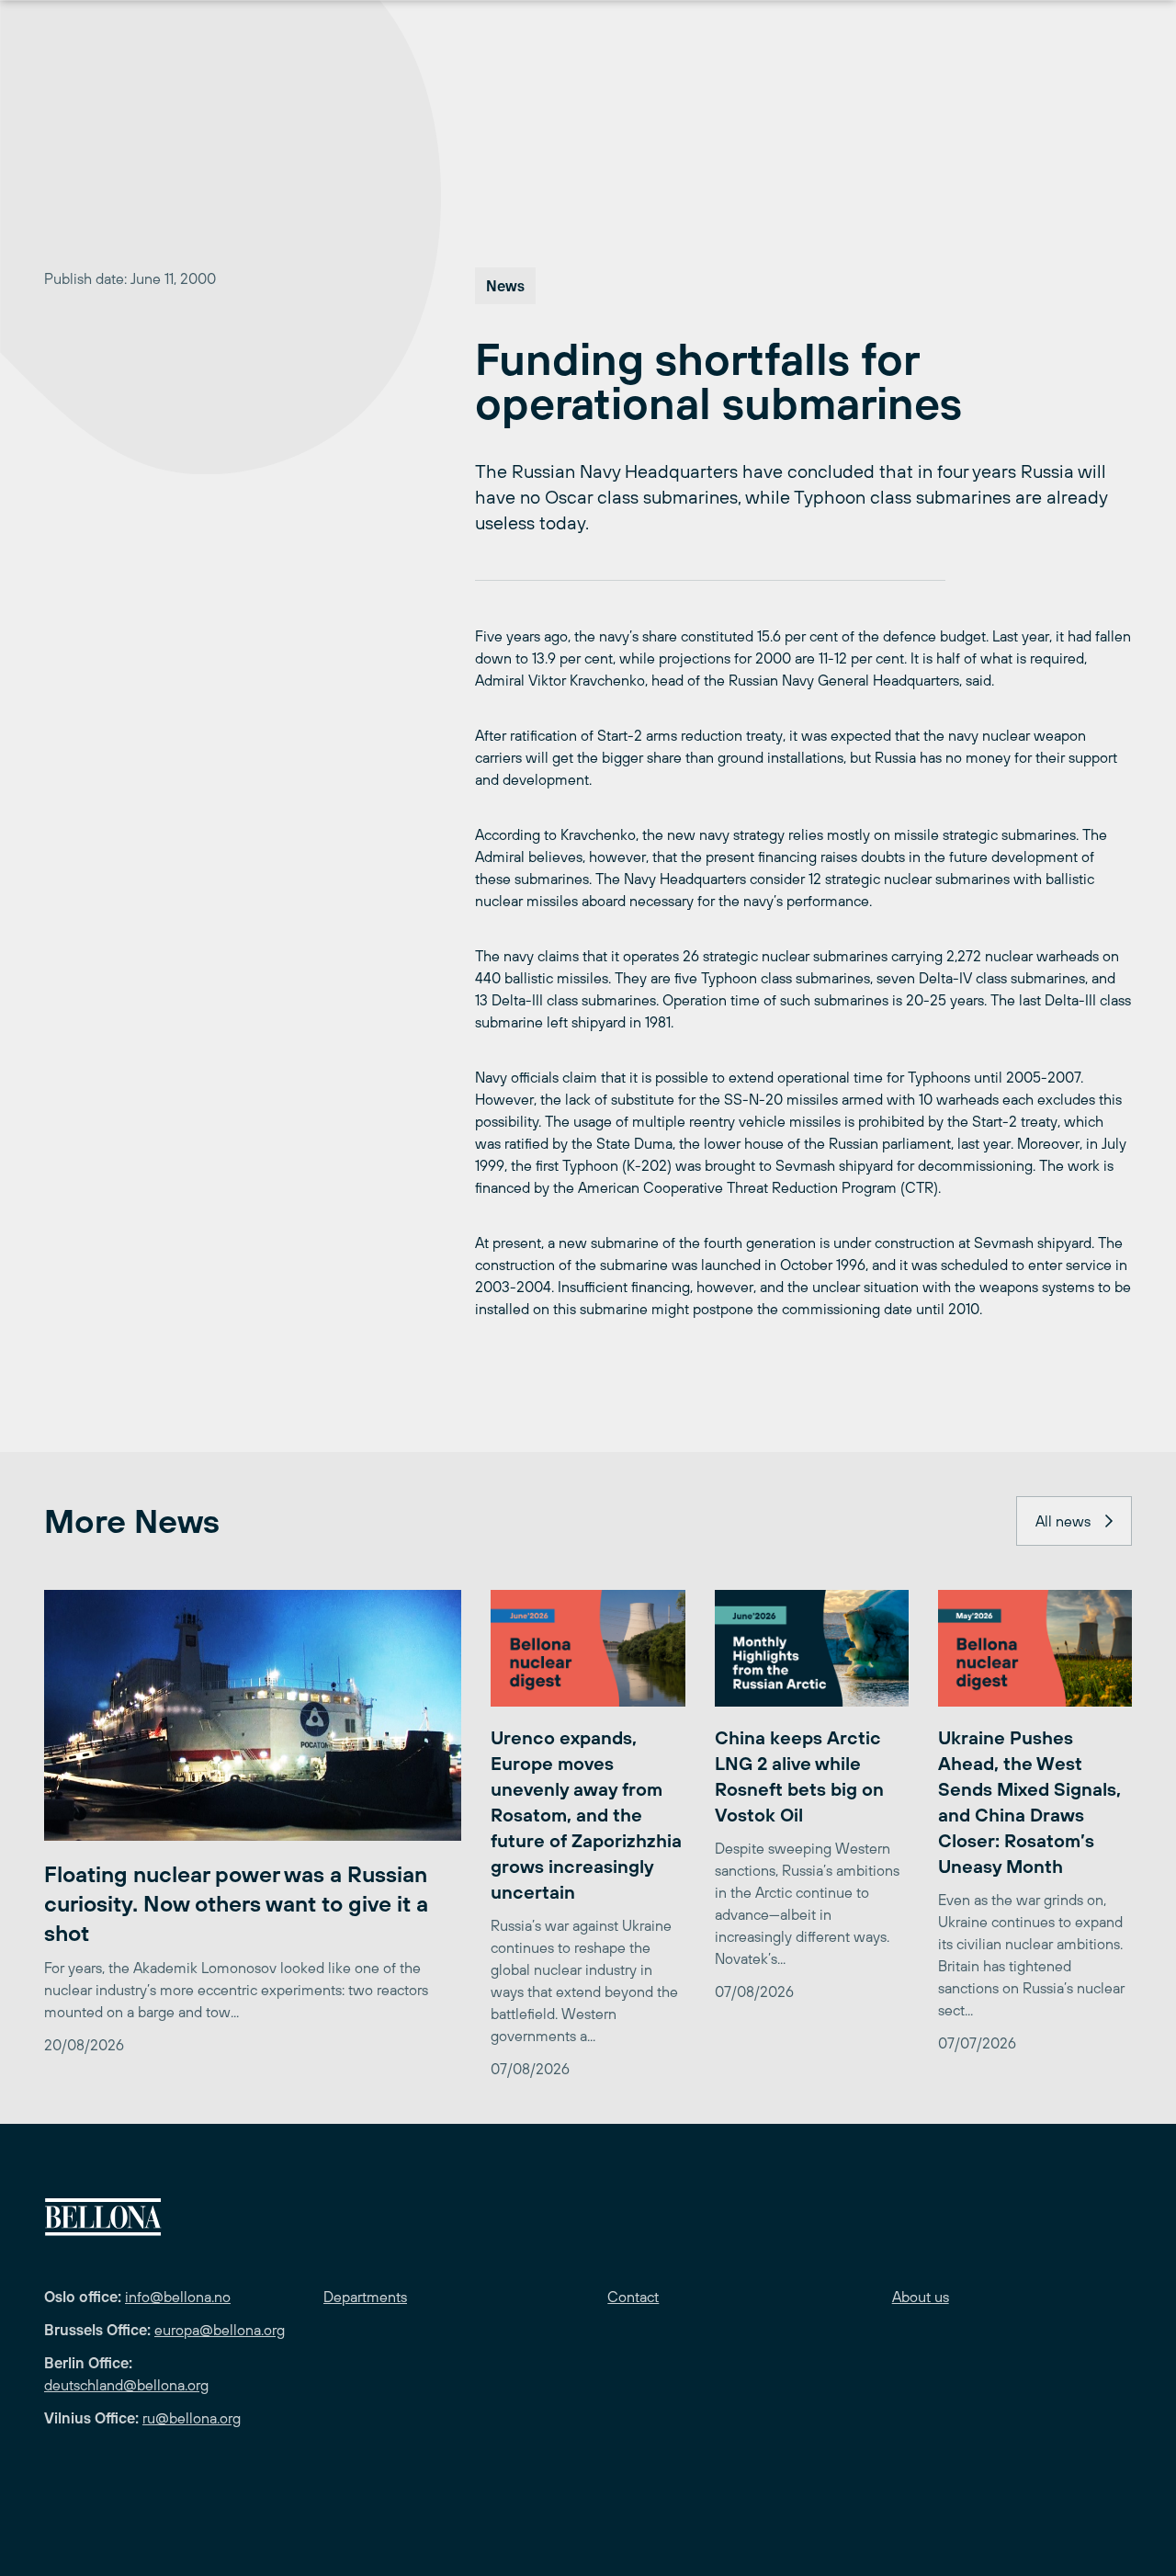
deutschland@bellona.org (126, 2385)
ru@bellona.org (192, 2418)
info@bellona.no (178, 2297)
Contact (633, 2297)
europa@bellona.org (220, 2330)
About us (921, 2297)
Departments (365, 2297)
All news (1063, 1521)
